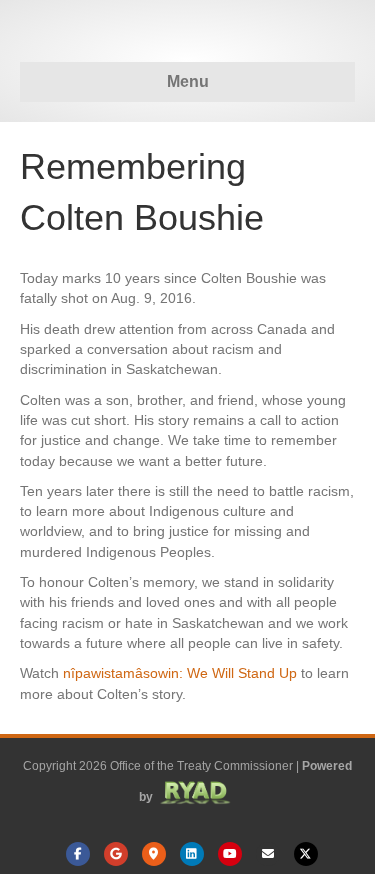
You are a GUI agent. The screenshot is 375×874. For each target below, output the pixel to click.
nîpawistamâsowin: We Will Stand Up (180, 673)
